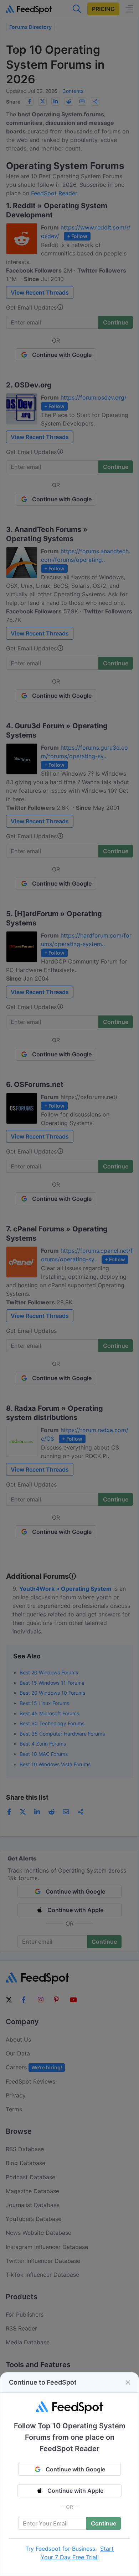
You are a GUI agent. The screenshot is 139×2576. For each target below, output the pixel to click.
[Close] (128, 2382)
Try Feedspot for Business (60, 2549)
